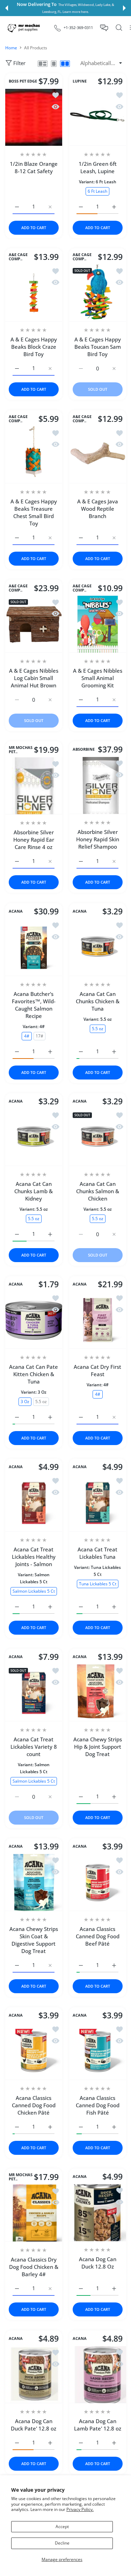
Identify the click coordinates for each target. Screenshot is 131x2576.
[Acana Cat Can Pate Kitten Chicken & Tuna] (34, 1320)
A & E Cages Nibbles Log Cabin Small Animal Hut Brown (34, 678)
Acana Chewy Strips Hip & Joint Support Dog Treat (97, 1746)
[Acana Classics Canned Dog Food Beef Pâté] (98, 1883)
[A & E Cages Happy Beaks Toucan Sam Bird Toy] (98, 293)
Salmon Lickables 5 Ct (34, 1591)
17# (39, 1036)
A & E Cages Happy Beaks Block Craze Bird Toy (34, 347)
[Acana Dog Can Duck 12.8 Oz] (98, 2213)
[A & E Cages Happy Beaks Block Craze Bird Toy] (34, 293)
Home (11, 48)
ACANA (16, 911)
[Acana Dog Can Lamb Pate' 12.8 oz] (98, 2375)
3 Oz (25, 1401)
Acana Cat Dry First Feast (97, 1370)
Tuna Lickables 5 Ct (97, 1583)
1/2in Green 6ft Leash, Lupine (97, 167)
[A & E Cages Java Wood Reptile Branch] (98, 455)
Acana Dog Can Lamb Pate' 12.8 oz (97, 2425)
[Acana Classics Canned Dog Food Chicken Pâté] (34, 2051)
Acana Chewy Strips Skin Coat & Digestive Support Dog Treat (34, 1940)
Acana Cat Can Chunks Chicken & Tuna (97, 1001)
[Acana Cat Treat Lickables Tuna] (98, 1503)
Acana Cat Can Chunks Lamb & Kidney (34, 1191)
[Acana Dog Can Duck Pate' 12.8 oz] (34, 2375)
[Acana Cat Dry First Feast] (98, 1320)
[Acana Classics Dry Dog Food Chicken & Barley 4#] (34, 2213)
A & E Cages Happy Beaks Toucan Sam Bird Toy (97, 347)
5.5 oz (97, 1028)
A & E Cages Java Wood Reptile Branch (97, 509)
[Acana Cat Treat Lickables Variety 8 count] (34, 1693)
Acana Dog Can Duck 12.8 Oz (97, 2263)
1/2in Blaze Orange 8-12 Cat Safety (34, 167)
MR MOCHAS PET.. (21, 750)
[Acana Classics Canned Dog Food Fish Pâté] (98, 2051)
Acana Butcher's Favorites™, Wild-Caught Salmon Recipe (34, 1004)
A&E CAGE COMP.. (18, 257)
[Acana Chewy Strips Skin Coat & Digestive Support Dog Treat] (34, 1883)
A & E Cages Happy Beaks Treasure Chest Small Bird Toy (34, 512)
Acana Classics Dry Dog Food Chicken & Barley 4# (34, 2267)
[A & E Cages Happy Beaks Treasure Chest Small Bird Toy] (34, 455)
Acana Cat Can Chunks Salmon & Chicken (97, 1191)
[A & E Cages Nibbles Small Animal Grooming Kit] (98, 624)
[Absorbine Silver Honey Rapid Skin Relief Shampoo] (98, 785)
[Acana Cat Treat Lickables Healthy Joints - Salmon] (34, 1503)
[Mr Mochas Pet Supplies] (24, 28)
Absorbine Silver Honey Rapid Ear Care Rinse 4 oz (34, 840)
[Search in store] (119, 28)
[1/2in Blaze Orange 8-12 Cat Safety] (34, 117)
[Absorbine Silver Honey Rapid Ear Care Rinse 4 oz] (34, 786)
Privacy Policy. (80, 2509)
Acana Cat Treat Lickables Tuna (97, 1553)
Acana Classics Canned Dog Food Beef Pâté (97, 1936)
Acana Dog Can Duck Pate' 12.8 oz (34, 2425)
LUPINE (80, 81)
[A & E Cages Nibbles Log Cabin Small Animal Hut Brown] (34, 624)
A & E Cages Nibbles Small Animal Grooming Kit (97, 678)
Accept (62, 2527)
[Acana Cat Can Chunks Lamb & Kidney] (34, 1137)
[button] (7, 8)
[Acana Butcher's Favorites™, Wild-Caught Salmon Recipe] (34, 947)
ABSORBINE (84, 750)
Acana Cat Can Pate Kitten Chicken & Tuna (34, 1374)
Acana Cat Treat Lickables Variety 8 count (34, 1746)
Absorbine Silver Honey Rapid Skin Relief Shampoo (97, 839)
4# (27, 1036)
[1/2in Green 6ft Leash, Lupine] (98, 117)
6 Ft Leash (97, 191)
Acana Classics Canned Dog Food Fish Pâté (97, 2105)
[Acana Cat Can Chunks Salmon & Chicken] (98, 1137)
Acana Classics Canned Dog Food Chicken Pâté (34, 2105)
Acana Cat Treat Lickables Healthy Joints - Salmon (34, 1557)
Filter (19, 63)
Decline (62, 2543)
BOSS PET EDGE (23, 81)
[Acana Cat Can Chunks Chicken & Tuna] (98, 947)
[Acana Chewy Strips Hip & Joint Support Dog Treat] (98, 1693)
